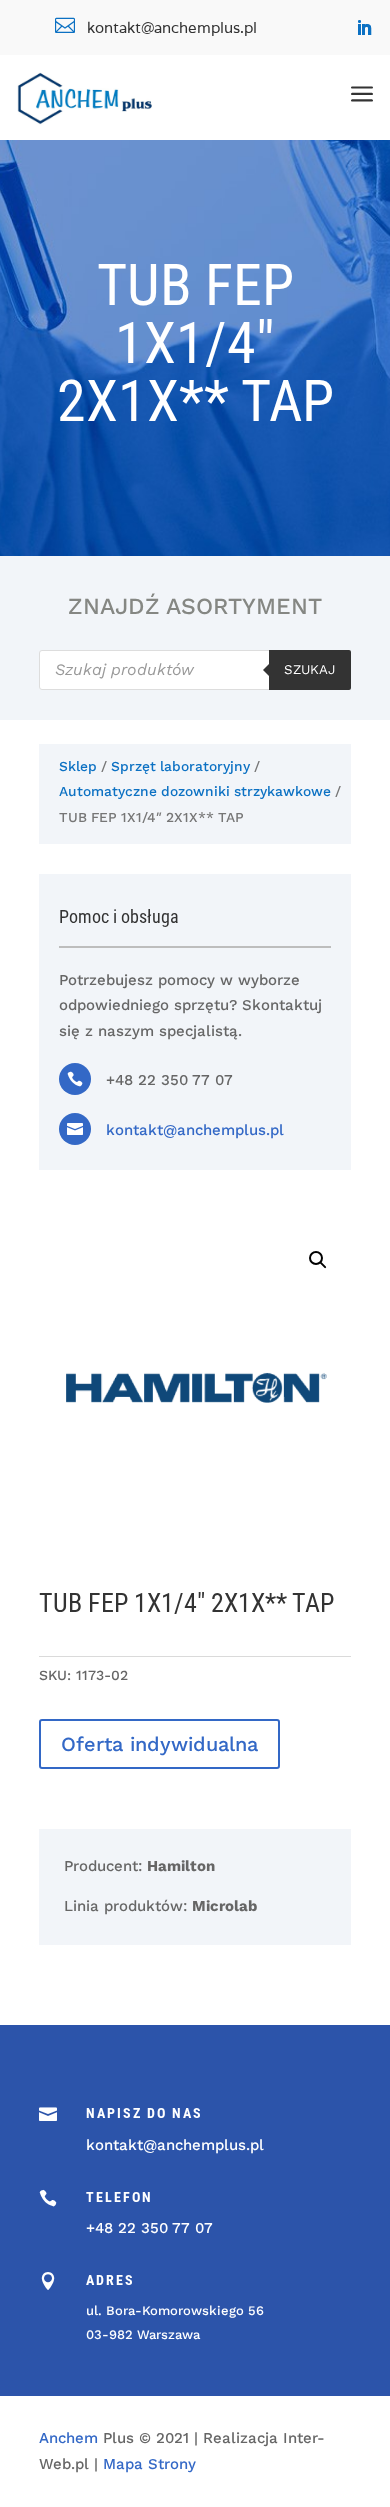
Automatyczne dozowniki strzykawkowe (195, 791)
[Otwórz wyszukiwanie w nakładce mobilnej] (195, 670)
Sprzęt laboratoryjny (180, 766)
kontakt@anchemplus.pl (195, 1130)
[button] (318, 1260)
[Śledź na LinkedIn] (364, 28)
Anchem (68, 2438)
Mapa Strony (149, 2464)
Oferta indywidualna (159, 1744)
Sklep (78, 766)
